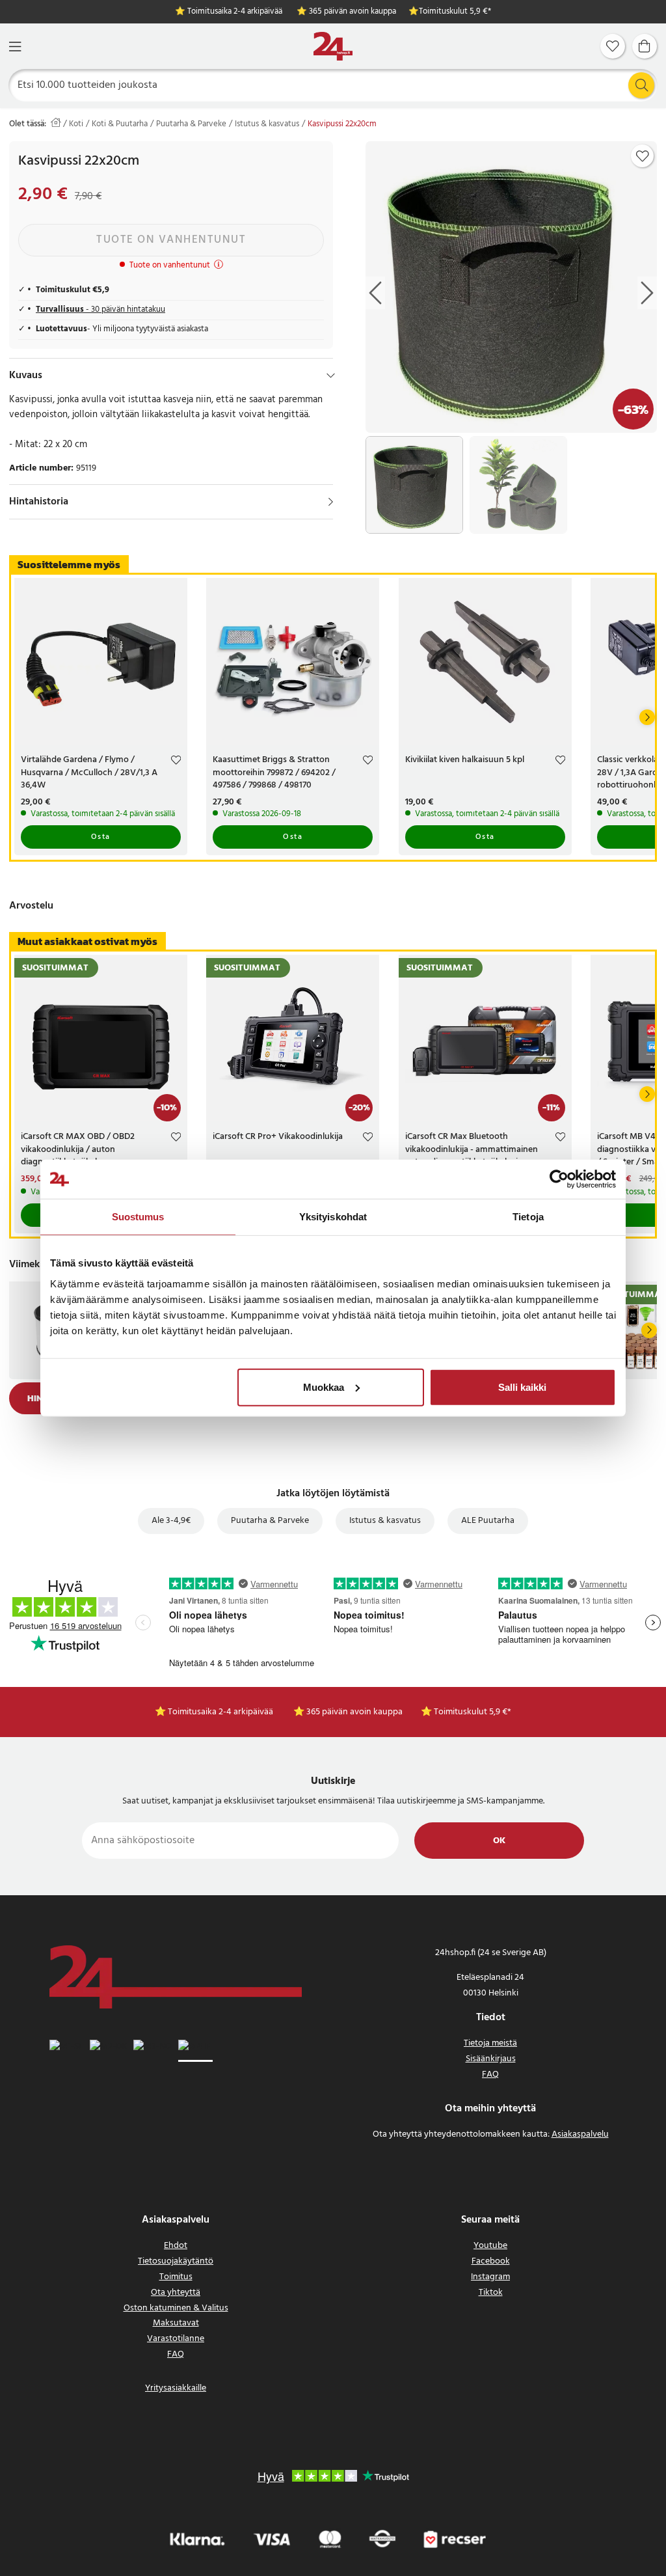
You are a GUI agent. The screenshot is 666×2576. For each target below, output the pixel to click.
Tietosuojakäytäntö (176, 2261)
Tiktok (491, 2293)
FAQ (490, 2075)
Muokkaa (324, 1387)
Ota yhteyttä (176, 2293)
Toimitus (176, 2277)
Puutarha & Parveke (191, 124)
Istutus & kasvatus (267, 124)
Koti (76, 124)
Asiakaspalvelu (580, 2134)
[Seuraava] (647, 717)
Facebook (491, 2261)
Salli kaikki (522, 1387)
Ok (499, 1841)
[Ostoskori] (645, 46)
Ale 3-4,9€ (171, 1521)
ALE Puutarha (488, 1521)
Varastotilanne (176, 2339)
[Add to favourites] (643, 156)
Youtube (490, 2246)
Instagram (490, 2277)
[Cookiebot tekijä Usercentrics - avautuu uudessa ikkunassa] (559, 1179)
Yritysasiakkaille (176, 2388)
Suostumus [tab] (138, 1217)
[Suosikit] (613, 46)
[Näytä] (331, 502)
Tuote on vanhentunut (171, 240)
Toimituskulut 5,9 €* (455, 12)
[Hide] (331, 376)
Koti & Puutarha (120, 124)
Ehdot (176, 2246)
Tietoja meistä (490, 2043)
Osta (101, 837)
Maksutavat (176, 2323)
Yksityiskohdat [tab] (333, 1217)
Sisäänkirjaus (491, 2059)
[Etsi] (641, 85)
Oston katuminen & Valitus (176, 2308)
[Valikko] (15, 47)
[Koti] (333, 47)
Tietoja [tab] (528, 1217)
